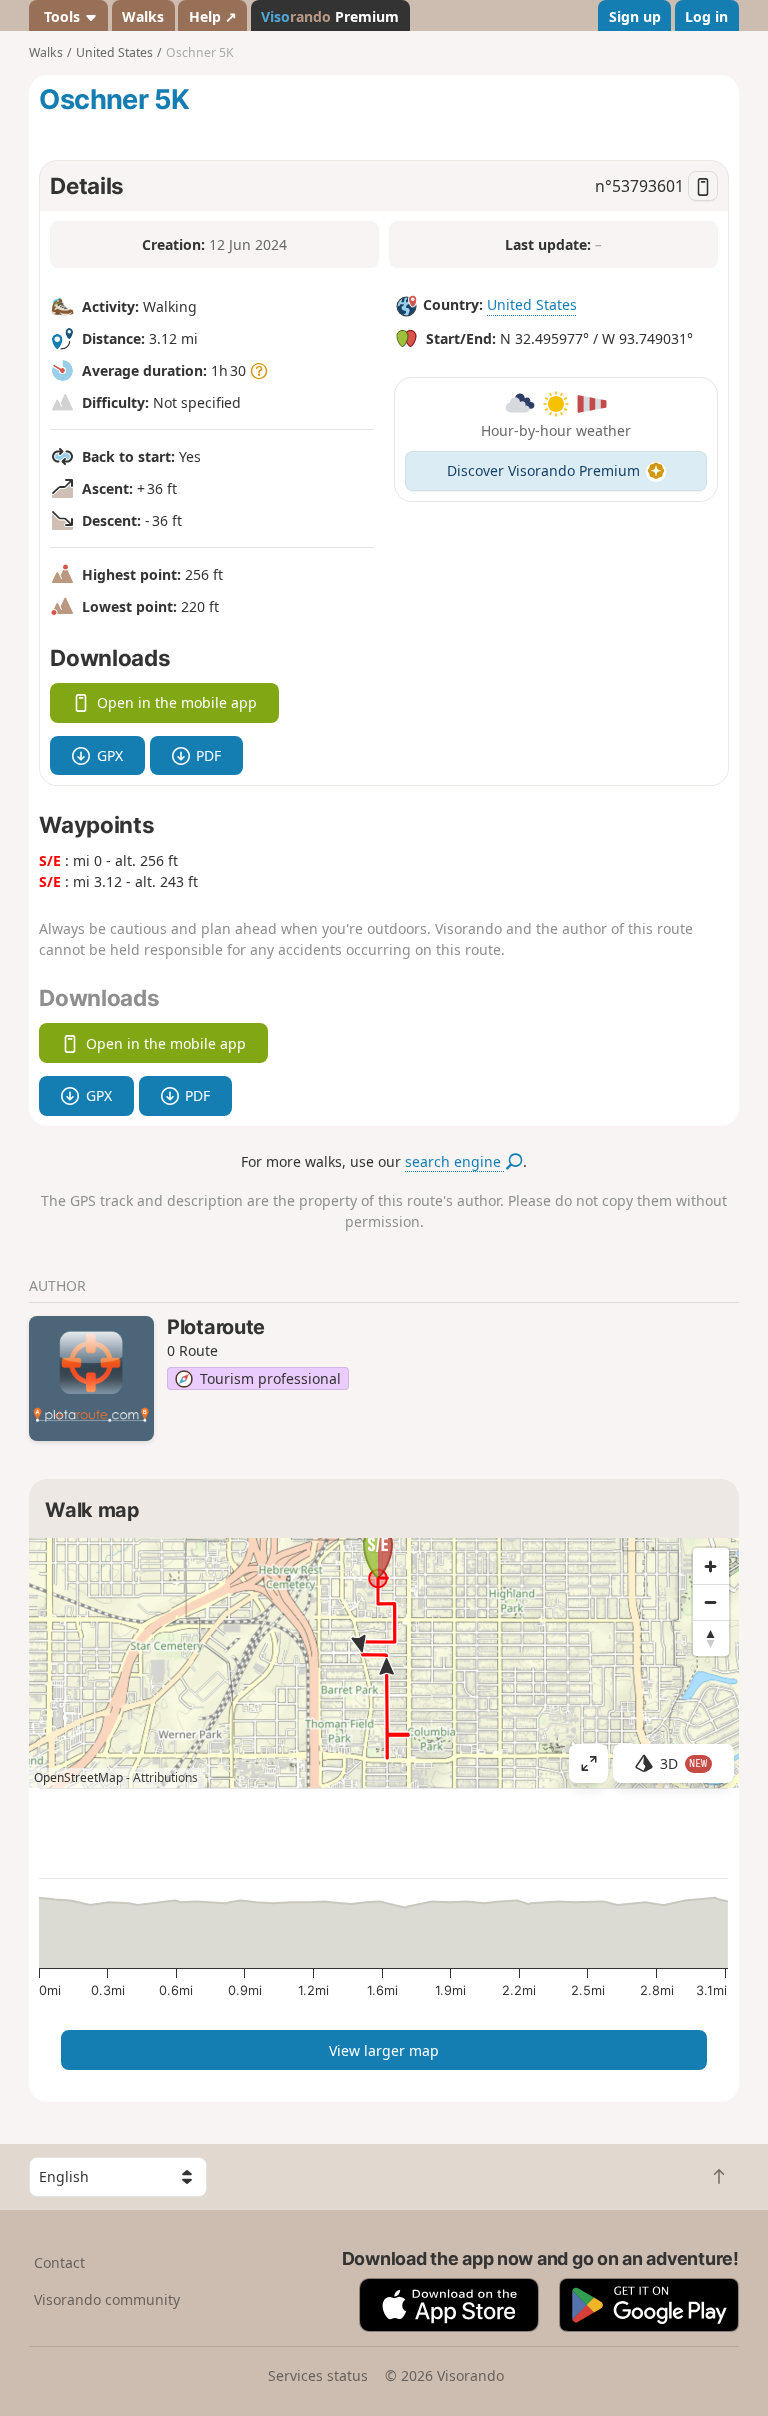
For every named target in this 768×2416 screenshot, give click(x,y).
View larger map (384, 2050)
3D (684, 1763)
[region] (384, 1663)
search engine (455, 1161)
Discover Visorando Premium (543, 470)
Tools (62, 16)
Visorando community (107, 2299)
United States (532, 305)
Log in (706, 16)
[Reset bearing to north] (711, 1638)
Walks (143, 16)
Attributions (165, 1777)
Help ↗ (213, 16)
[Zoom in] (711, 1566)
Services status (318, 2375)
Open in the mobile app (177, 702)
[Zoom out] (711, 1602)
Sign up (635, 16)
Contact (59, 2262)
